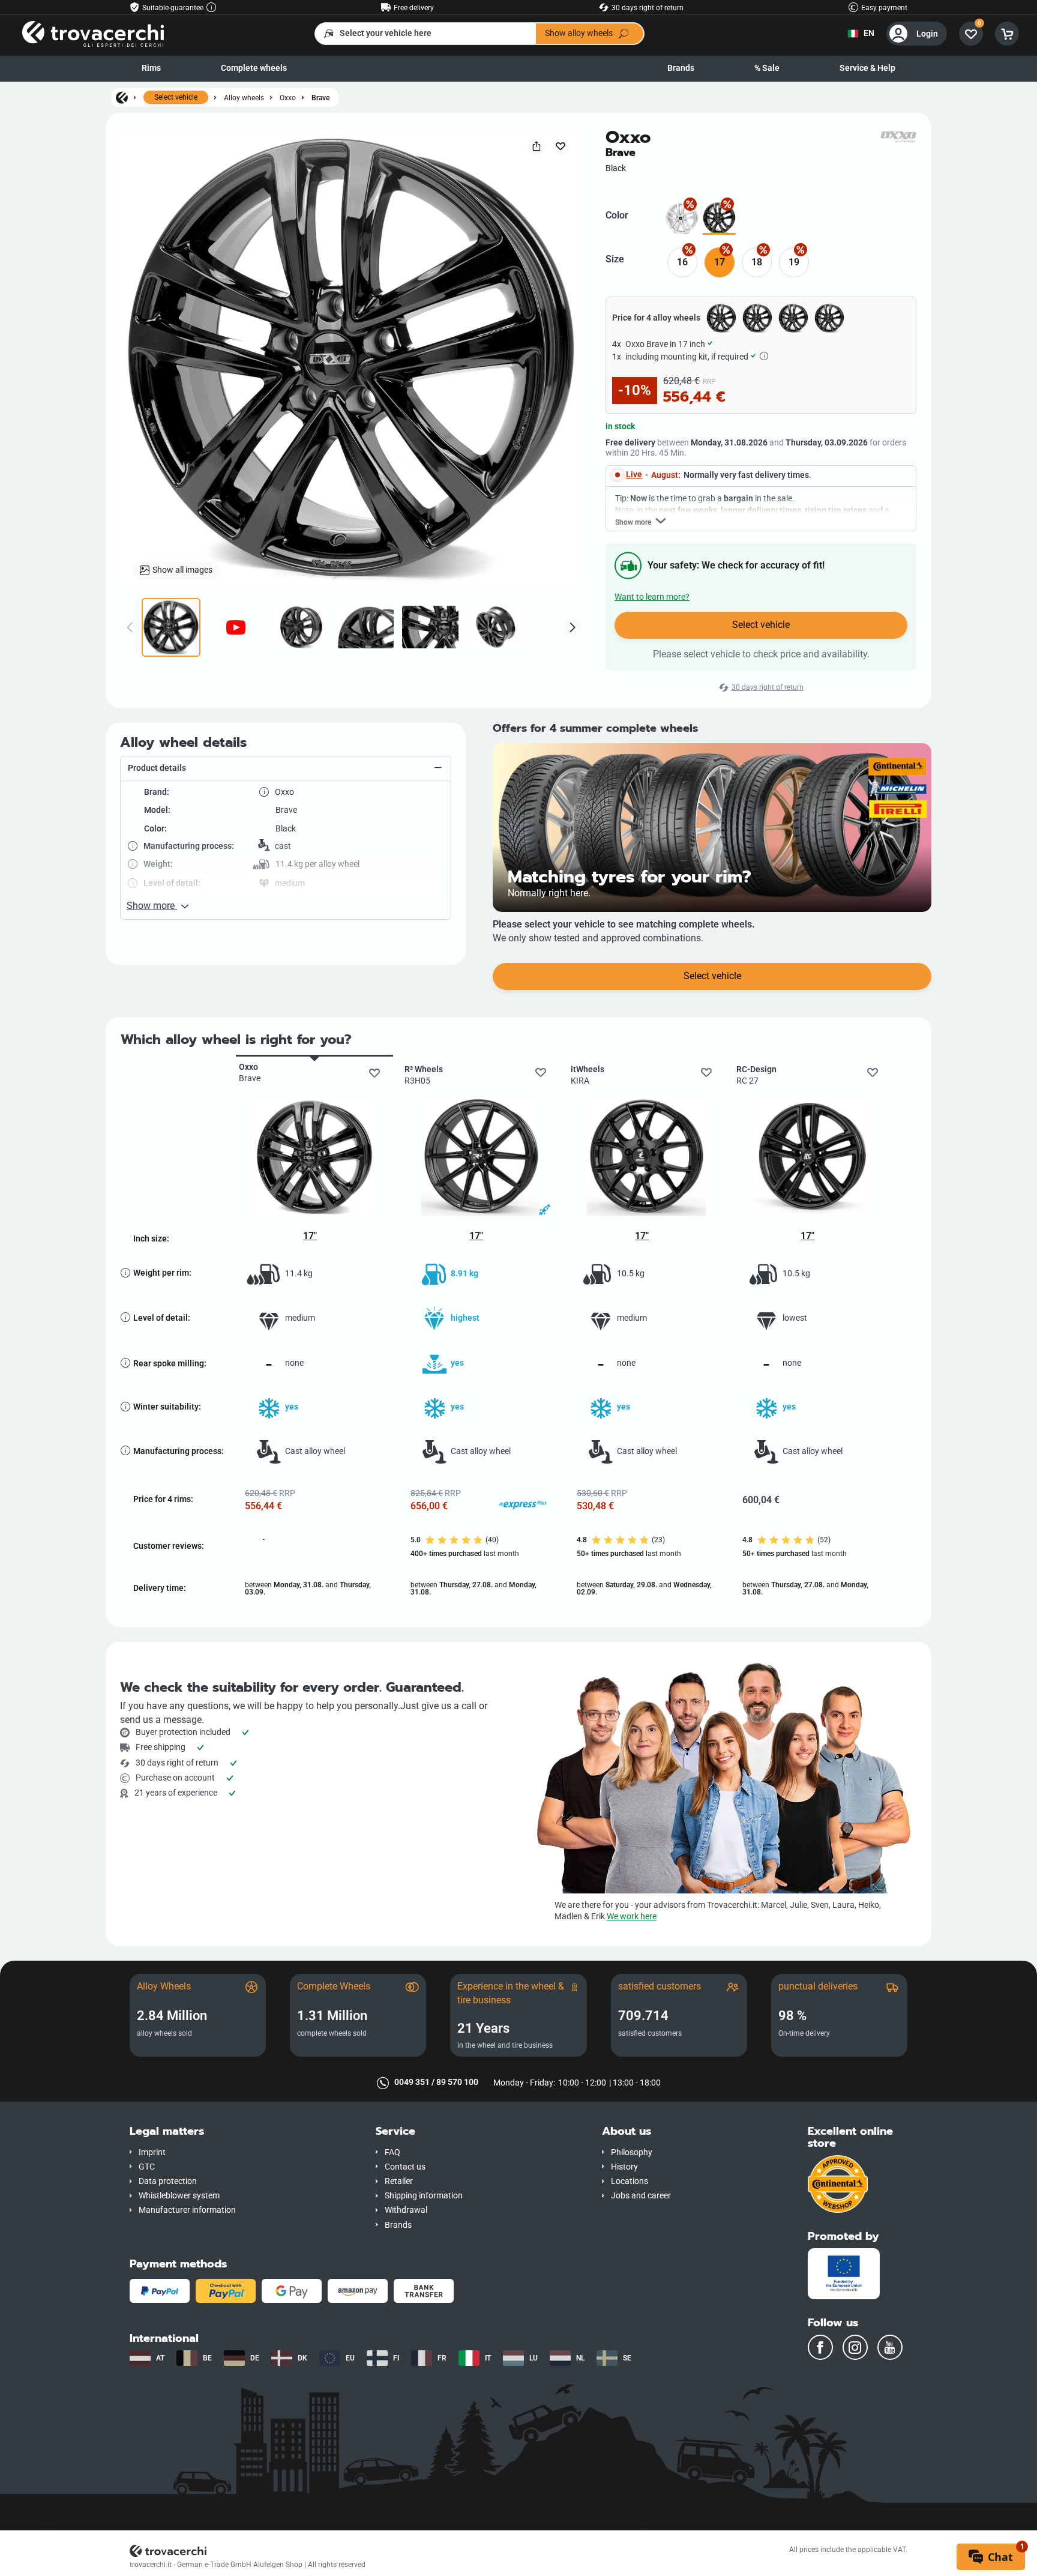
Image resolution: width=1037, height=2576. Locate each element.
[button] (286, 768)
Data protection (168, 2181)
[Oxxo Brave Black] (719, 218)
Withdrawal (406, 2210)
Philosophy (632, 2152)
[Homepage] (122, 97)
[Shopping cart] (1007, 34)
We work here (632, 1917)
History (624, 2167)
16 (682, 262)
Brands (681, 68)
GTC (147, 2167)
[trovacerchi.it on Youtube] (890, 2347)
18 (757, 262)
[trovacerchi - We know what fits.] (93, 33)
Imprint (152, 2152)
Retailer (399, 2181)
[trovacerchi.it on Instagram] (855, 2347)
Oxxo (288, 98)
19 (794, 262)
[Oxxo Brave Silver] (682, 218)
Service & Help (867, 68)
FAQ (392, 2152)
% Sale (767, 68)
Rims (151, 68)
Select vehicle (176, 97)
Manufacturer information (187, 2210)
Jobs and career (641, 2196)
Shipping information (424, 2196)
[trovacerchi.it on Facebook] (820, 2347)
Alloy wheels (244, 98)
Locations (630, 2181)
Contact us (405, 2167)
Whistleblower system (179, 2196)
